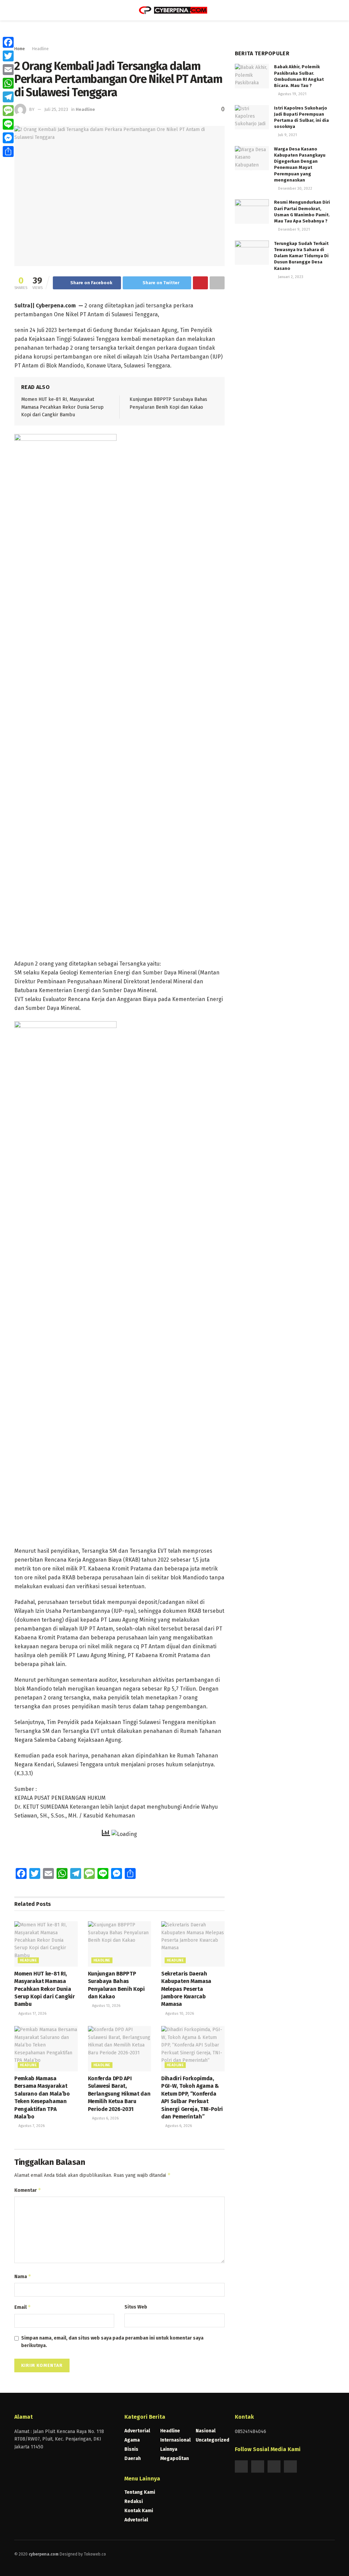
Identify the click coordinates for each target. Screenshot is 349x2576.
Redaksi (134, 2501)
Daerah (133, 2458)
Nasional (206, 2431)
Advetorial (136, 2520)
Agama (132, 2440)
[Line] (8, 124)
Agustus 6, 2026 (105, 2118)
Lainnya (169, 2449)
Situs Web (136, 2307)
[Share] (8, 151)
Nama (23, 2276)
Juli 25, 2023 (56, 109)
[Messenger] (8, 138)
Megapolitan (174, 2458)
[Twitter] (8, 56)
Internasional (175, 2440)
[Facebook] (8, 42)
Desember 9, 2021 (293, 229)
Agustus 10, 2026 (179, 2014)
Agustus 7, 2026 (31, 2126)
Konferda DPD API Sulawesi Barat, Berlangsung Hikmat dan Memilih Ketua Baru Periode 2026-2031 (119, 2094)
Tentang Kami (140, 2492)
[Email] (8, 70)
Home (20, 49)
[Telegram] (8, 97)
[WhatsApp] (8, 83)
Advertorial (137, 2431)
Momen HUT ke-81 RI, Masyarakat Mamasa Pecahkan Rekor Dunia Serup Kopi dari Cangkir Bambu (62, 407)
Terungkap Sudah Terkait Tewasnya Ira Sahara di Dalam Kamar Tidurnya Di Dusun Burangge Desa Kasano (301, 256)
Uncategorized (213, 2440)
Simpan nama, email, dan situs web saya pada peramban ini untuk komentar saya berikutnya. (112, 2342)
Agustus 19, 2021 (292, 94)
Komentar (28, 2190)
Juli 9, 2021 (287, 135)
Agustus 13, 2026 (106, 2006)
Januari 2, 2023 (290, 277)
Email (23, 2307)
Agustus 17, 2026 (32, 2014)
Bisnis (131, 2449)
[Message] (8, 111)
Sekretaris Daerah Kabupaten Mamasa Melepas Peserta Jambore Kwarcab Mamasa (186, 1989)
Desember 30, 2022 (295, 189)
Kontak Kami (139, 2511)
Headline (40, 49)
